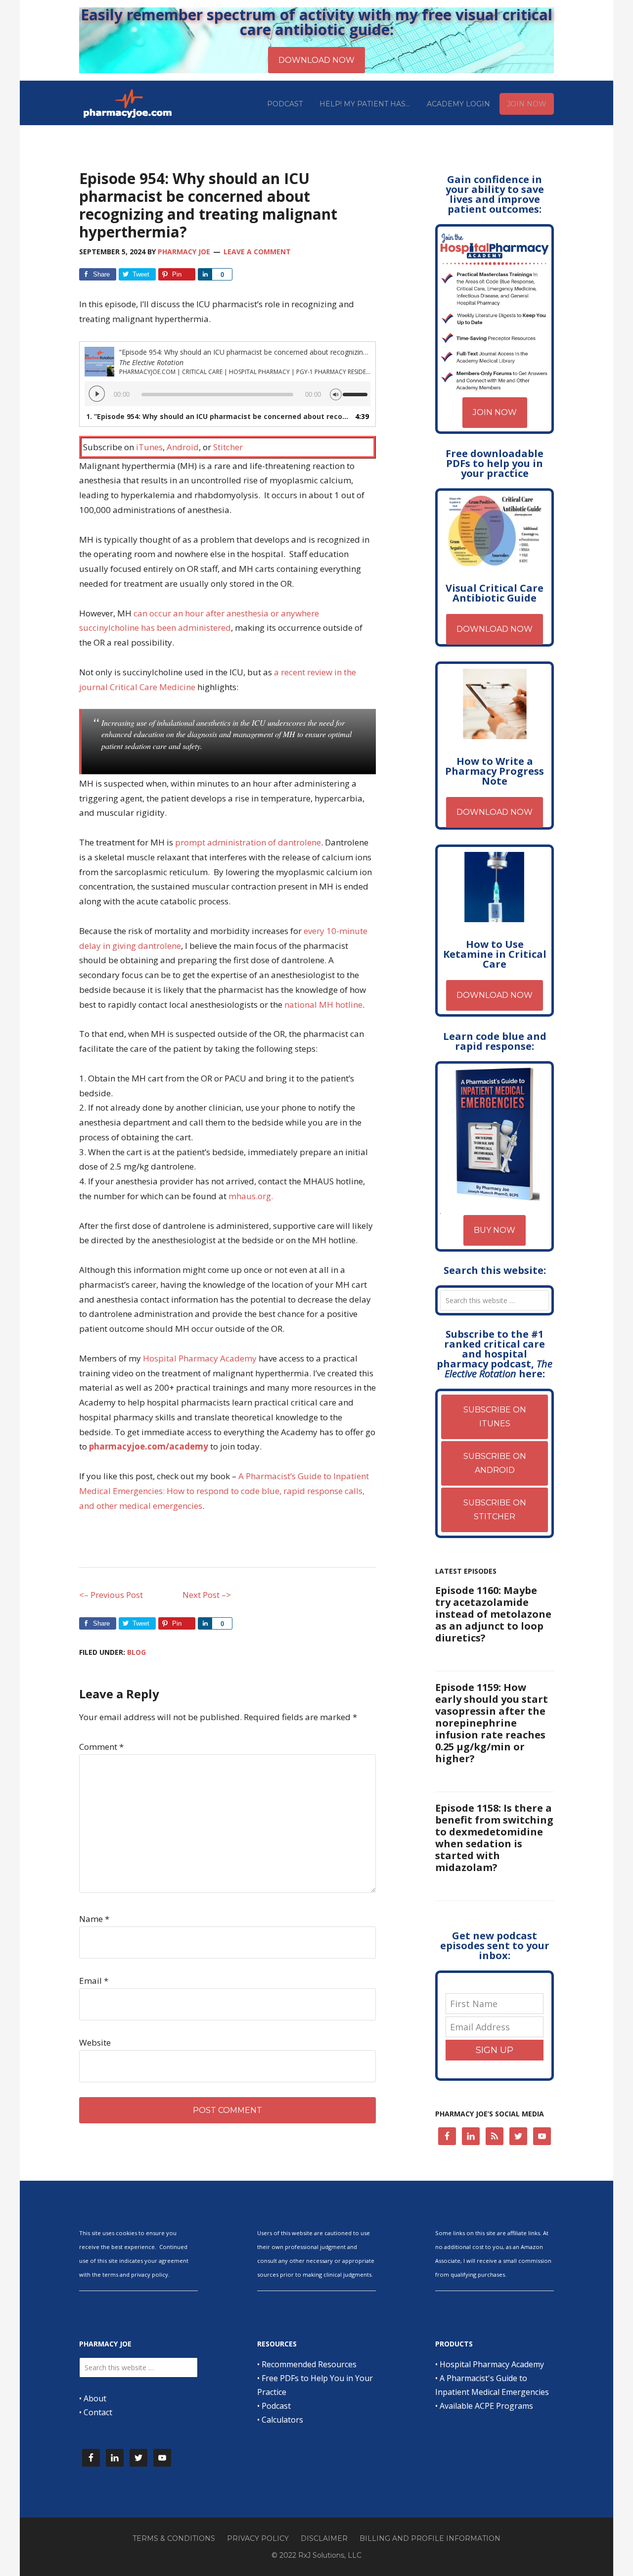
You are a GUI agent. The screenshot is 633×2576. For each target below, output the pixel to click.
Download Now (495, 629)
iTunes (149, 447)
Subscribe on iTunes (495, 1417)
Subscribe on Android (495, 1463)
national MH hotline (323, 1005)
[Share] (205, 274)
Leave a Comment (257, 252)
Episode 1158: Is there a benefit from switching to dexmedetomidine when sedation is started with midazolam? (494, 1838)
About (95, 2398)
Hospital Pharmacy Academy (200, 1358)
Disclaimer (324, 2538)
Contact (98, 2412)
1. (218, 416)
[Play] (97, 394)
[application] (227, 394)
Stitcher (228, 447)
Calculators (282, 2420)
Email (94, 1981)
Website (95, 2042)
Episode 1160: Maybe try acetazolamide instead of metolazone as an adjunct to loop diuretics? (493, 1614)
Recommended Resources (309, 2364)
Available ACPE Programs (486, 2406)
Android (183, 447)
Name (94, 1919)
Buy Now (495, 1230)
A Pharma (258, 1476)
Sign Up (495, 2050)
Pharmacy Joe (129, 103)
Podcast (276, 2406)
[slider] (357, 390)
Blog (136, 1652)
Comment (101, 1747)
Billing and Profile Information (430, 2538)
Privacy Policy (258, 2538)
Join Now (495, 412)
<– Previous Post (111, 1595)
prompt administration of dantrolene (248, 842)
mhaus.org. (251, 1196)
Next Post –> (207, 1595)
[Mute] (336, 393)
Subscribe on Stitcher (495, 1510)
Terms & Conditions (174, 2538)
